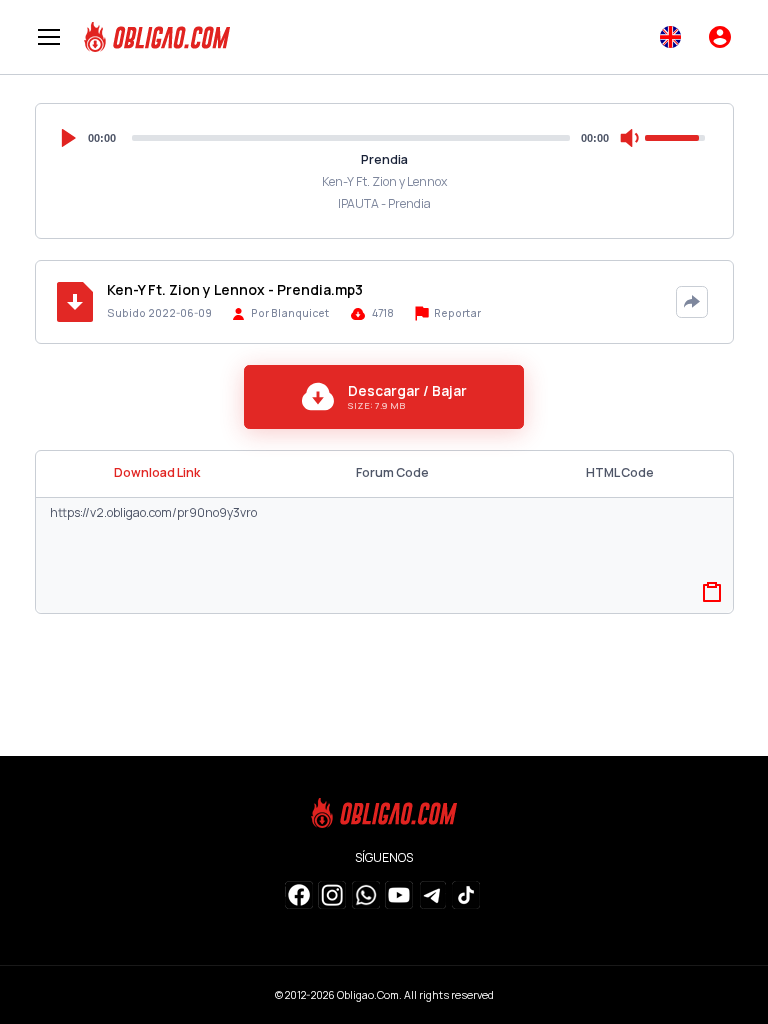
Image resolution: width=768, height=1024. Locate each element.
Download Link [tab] (157, 472)
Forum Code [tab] (392, 472)
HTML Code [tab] (620, 472)
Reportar (456, 313)
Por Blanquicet (290, 313)
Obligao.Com (368, 995)
